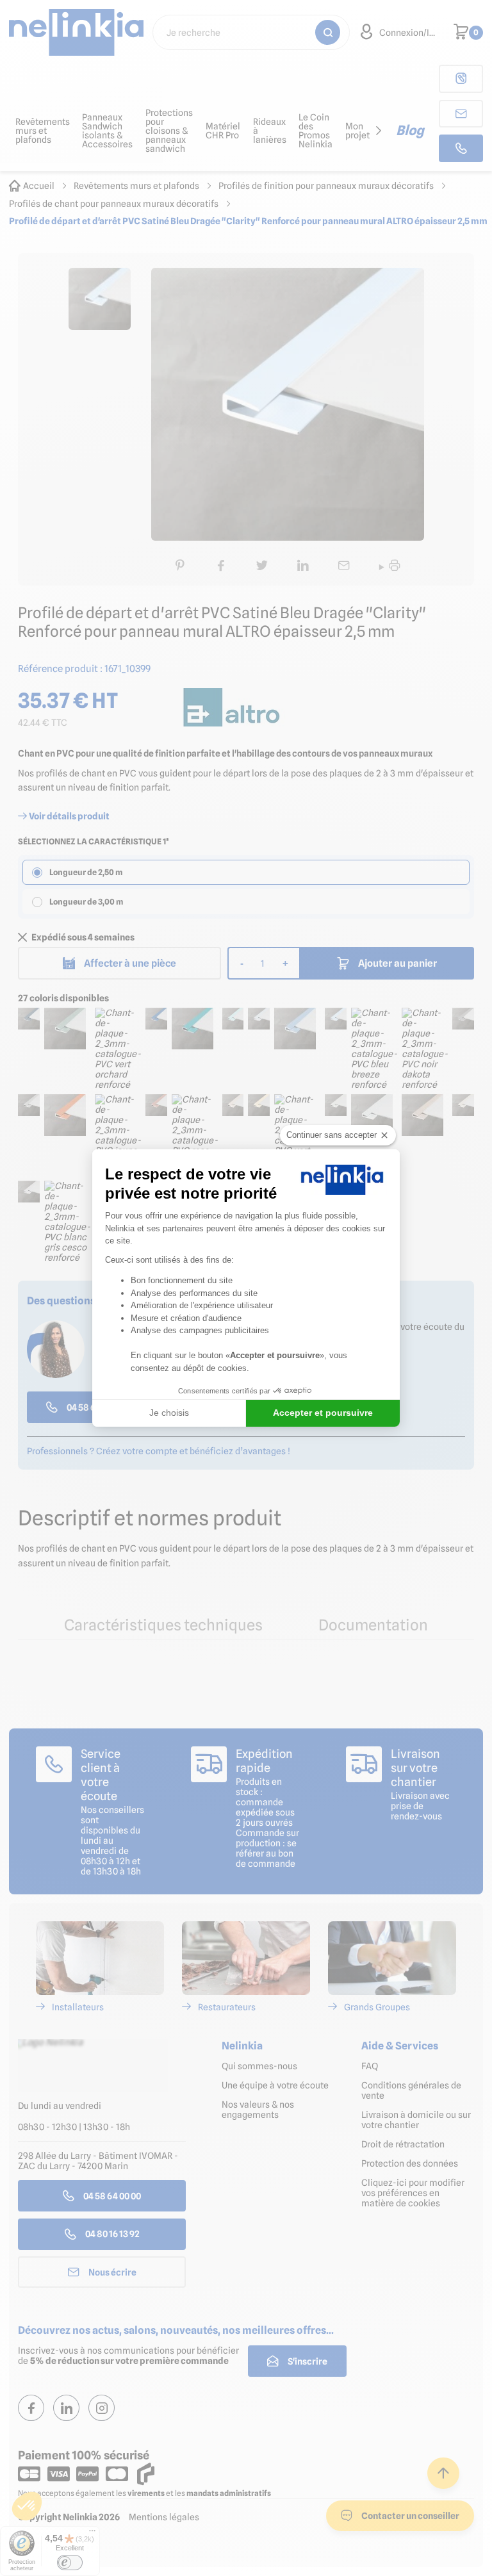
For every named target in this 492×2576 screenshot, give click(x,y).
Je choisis (169, 1413)
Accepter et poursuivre (323, 1413)
